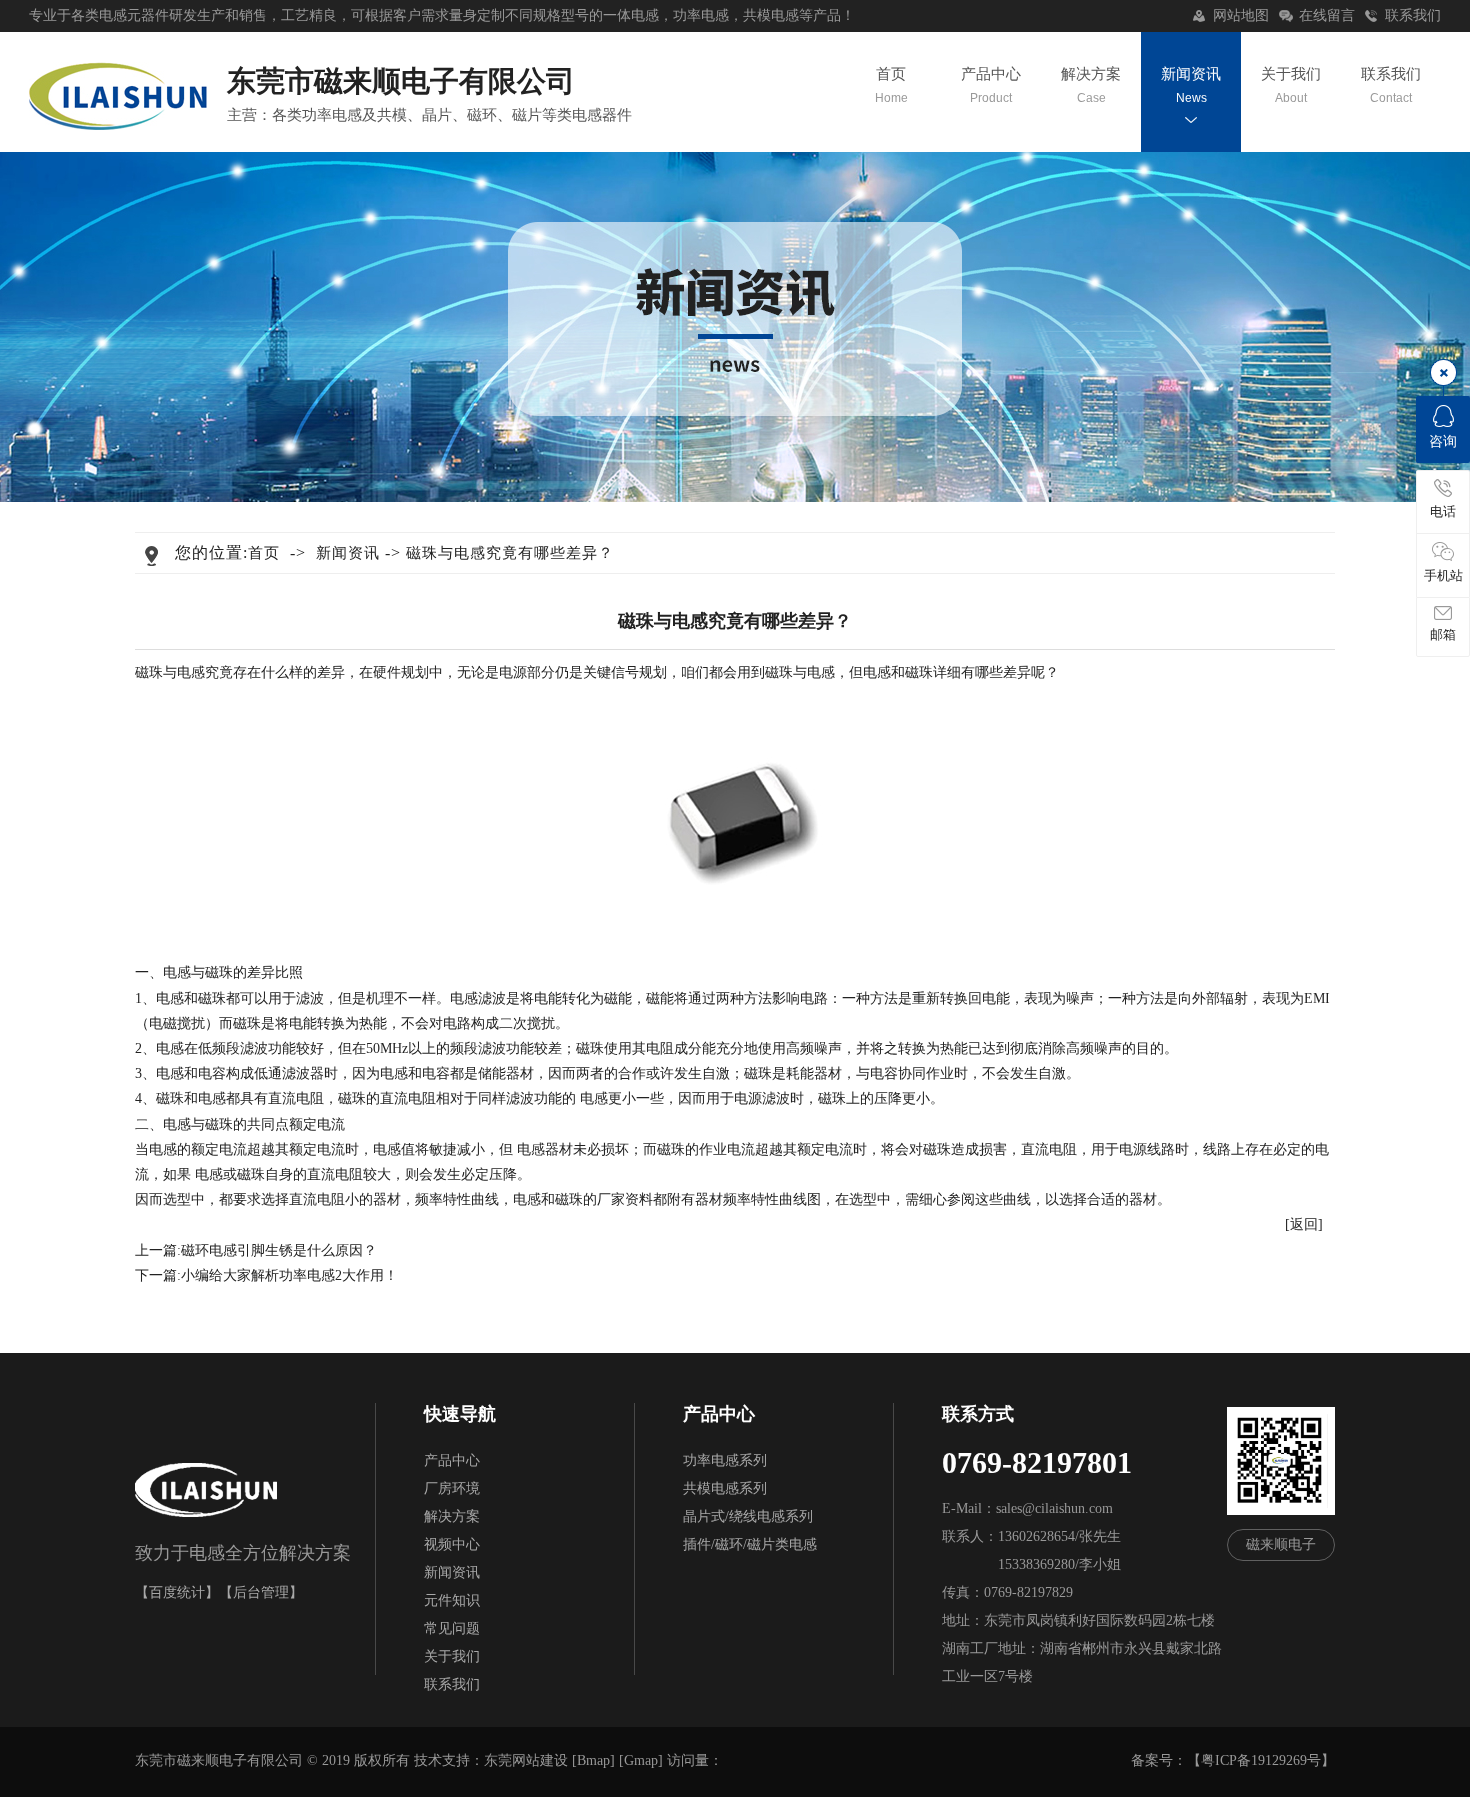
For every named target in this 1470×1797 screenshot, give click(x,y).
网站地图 (1241, 15)
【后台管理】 (261, 1592)
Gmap (641, 1760)
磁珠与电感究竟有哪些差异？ (510, 553)
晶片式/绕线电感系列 (748, 1516)
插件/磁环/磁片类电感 (750, 1544)
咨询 (1443, 441)
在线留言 (1327, 15)
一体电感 (631, 15)
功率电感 (701, 15)
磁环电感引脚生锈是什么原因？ (279, 1250)
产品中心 (991, 85)
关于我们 (1291, 85)
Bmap (593, 1760)
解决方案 (1091, 85)
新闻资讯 (1191, 85)
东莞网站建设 (526, 1760)
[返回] (1304, 1224)
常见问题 (452, 1628)
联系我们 (1413, 15)
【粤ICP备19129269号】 (1261, 1760)
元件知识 (452, 1600)
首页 (890, 85)
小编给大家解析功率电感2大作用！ (289, 1275)
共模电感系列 (725, 1488)
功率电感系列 (725, 1460)
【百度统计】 (177, 1592)
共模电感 (771, 15)
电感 (113, 15)
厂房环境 (452, 1488)
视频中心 (452, 1544)
